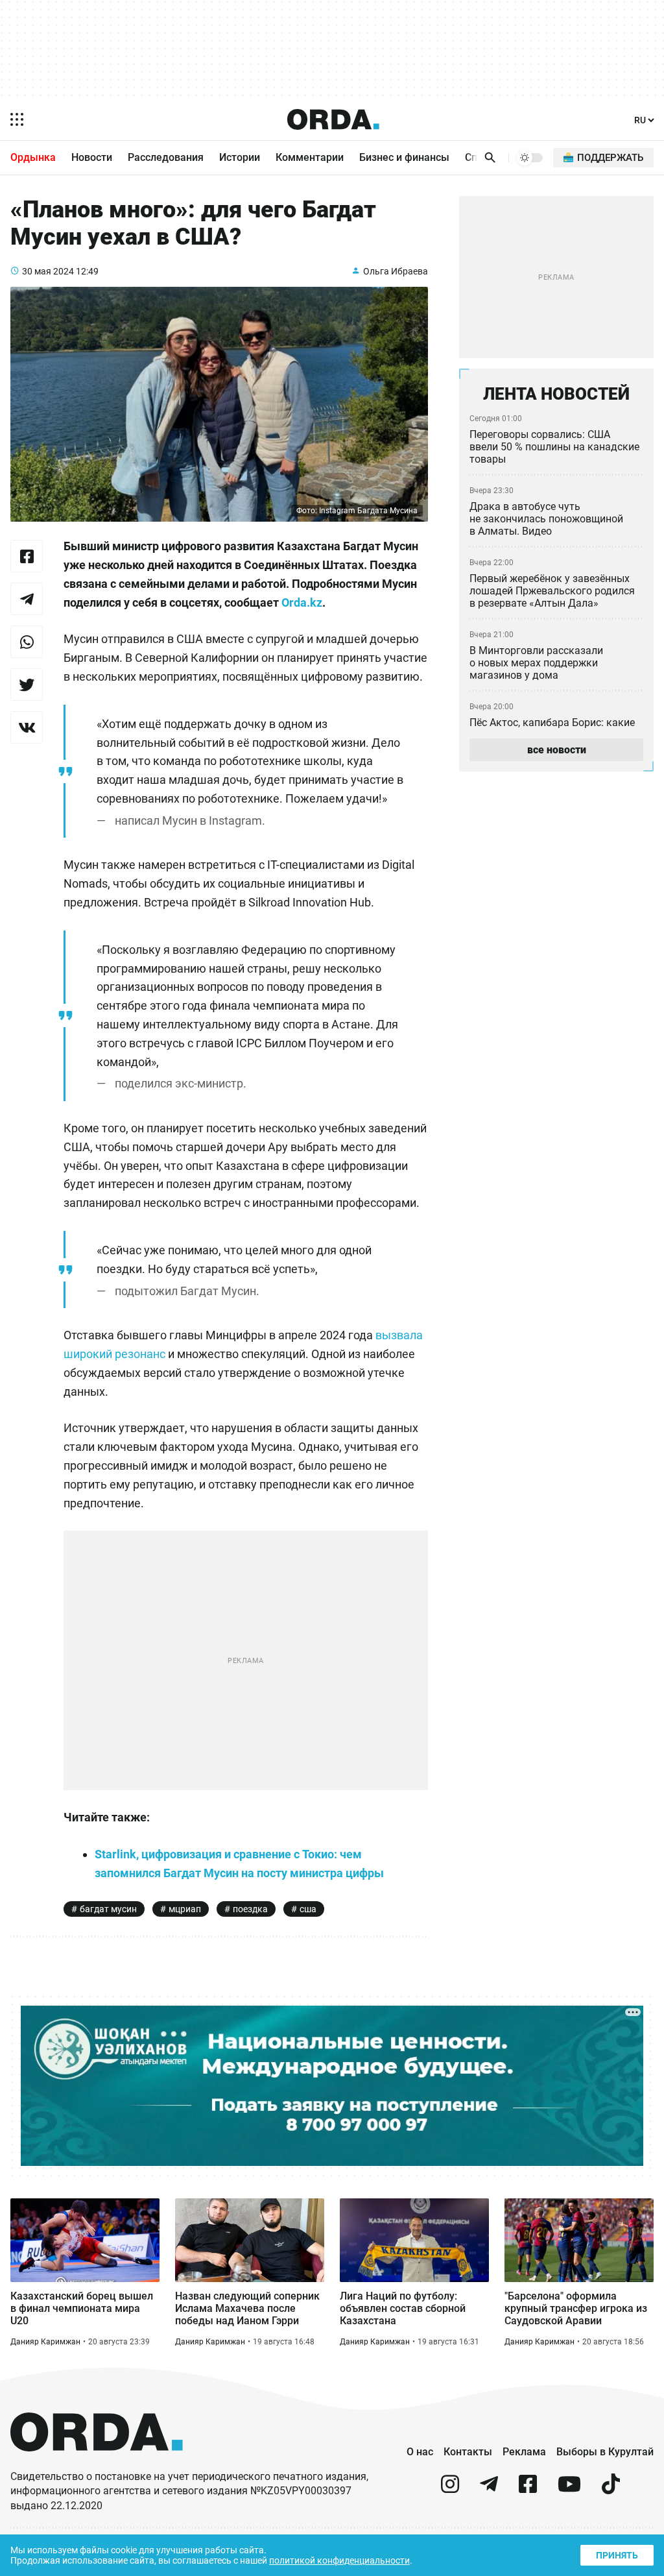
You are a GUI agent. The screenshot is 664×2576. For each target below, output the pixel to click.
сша (308, 1909)
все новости (557, 750)
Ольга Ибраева (396, 271)
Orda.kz (302, 602)
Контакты (468, 2452)
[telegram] (489, 2489)
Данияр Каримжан (45, 2342)
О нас (420, 2452)
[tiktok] (611, 2489)
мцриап (185, 1909)
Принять (617, 2555)
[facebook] (528, 2489)
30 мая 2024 (48, 271)
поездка (250, 1909)
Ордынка (33, 157)
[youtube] (569, 2489)
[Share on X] (27, 685)
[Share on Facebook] (27, 556)
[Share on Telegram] (27, 599)
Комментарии (310, 157)
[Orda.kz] (97, 2463)
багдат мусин (108, 1909)
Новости (92, 157)
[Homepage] (333, 119)
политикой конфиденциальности (339, 2560)
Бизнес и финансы (404, 157)
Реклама (524, 2452)
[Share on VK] (27, 727)
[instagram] (450, 2489)
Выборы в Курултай (605, 2452)
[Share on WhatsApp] (27, 642)
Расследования (166, 157)
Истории (240, 157)
